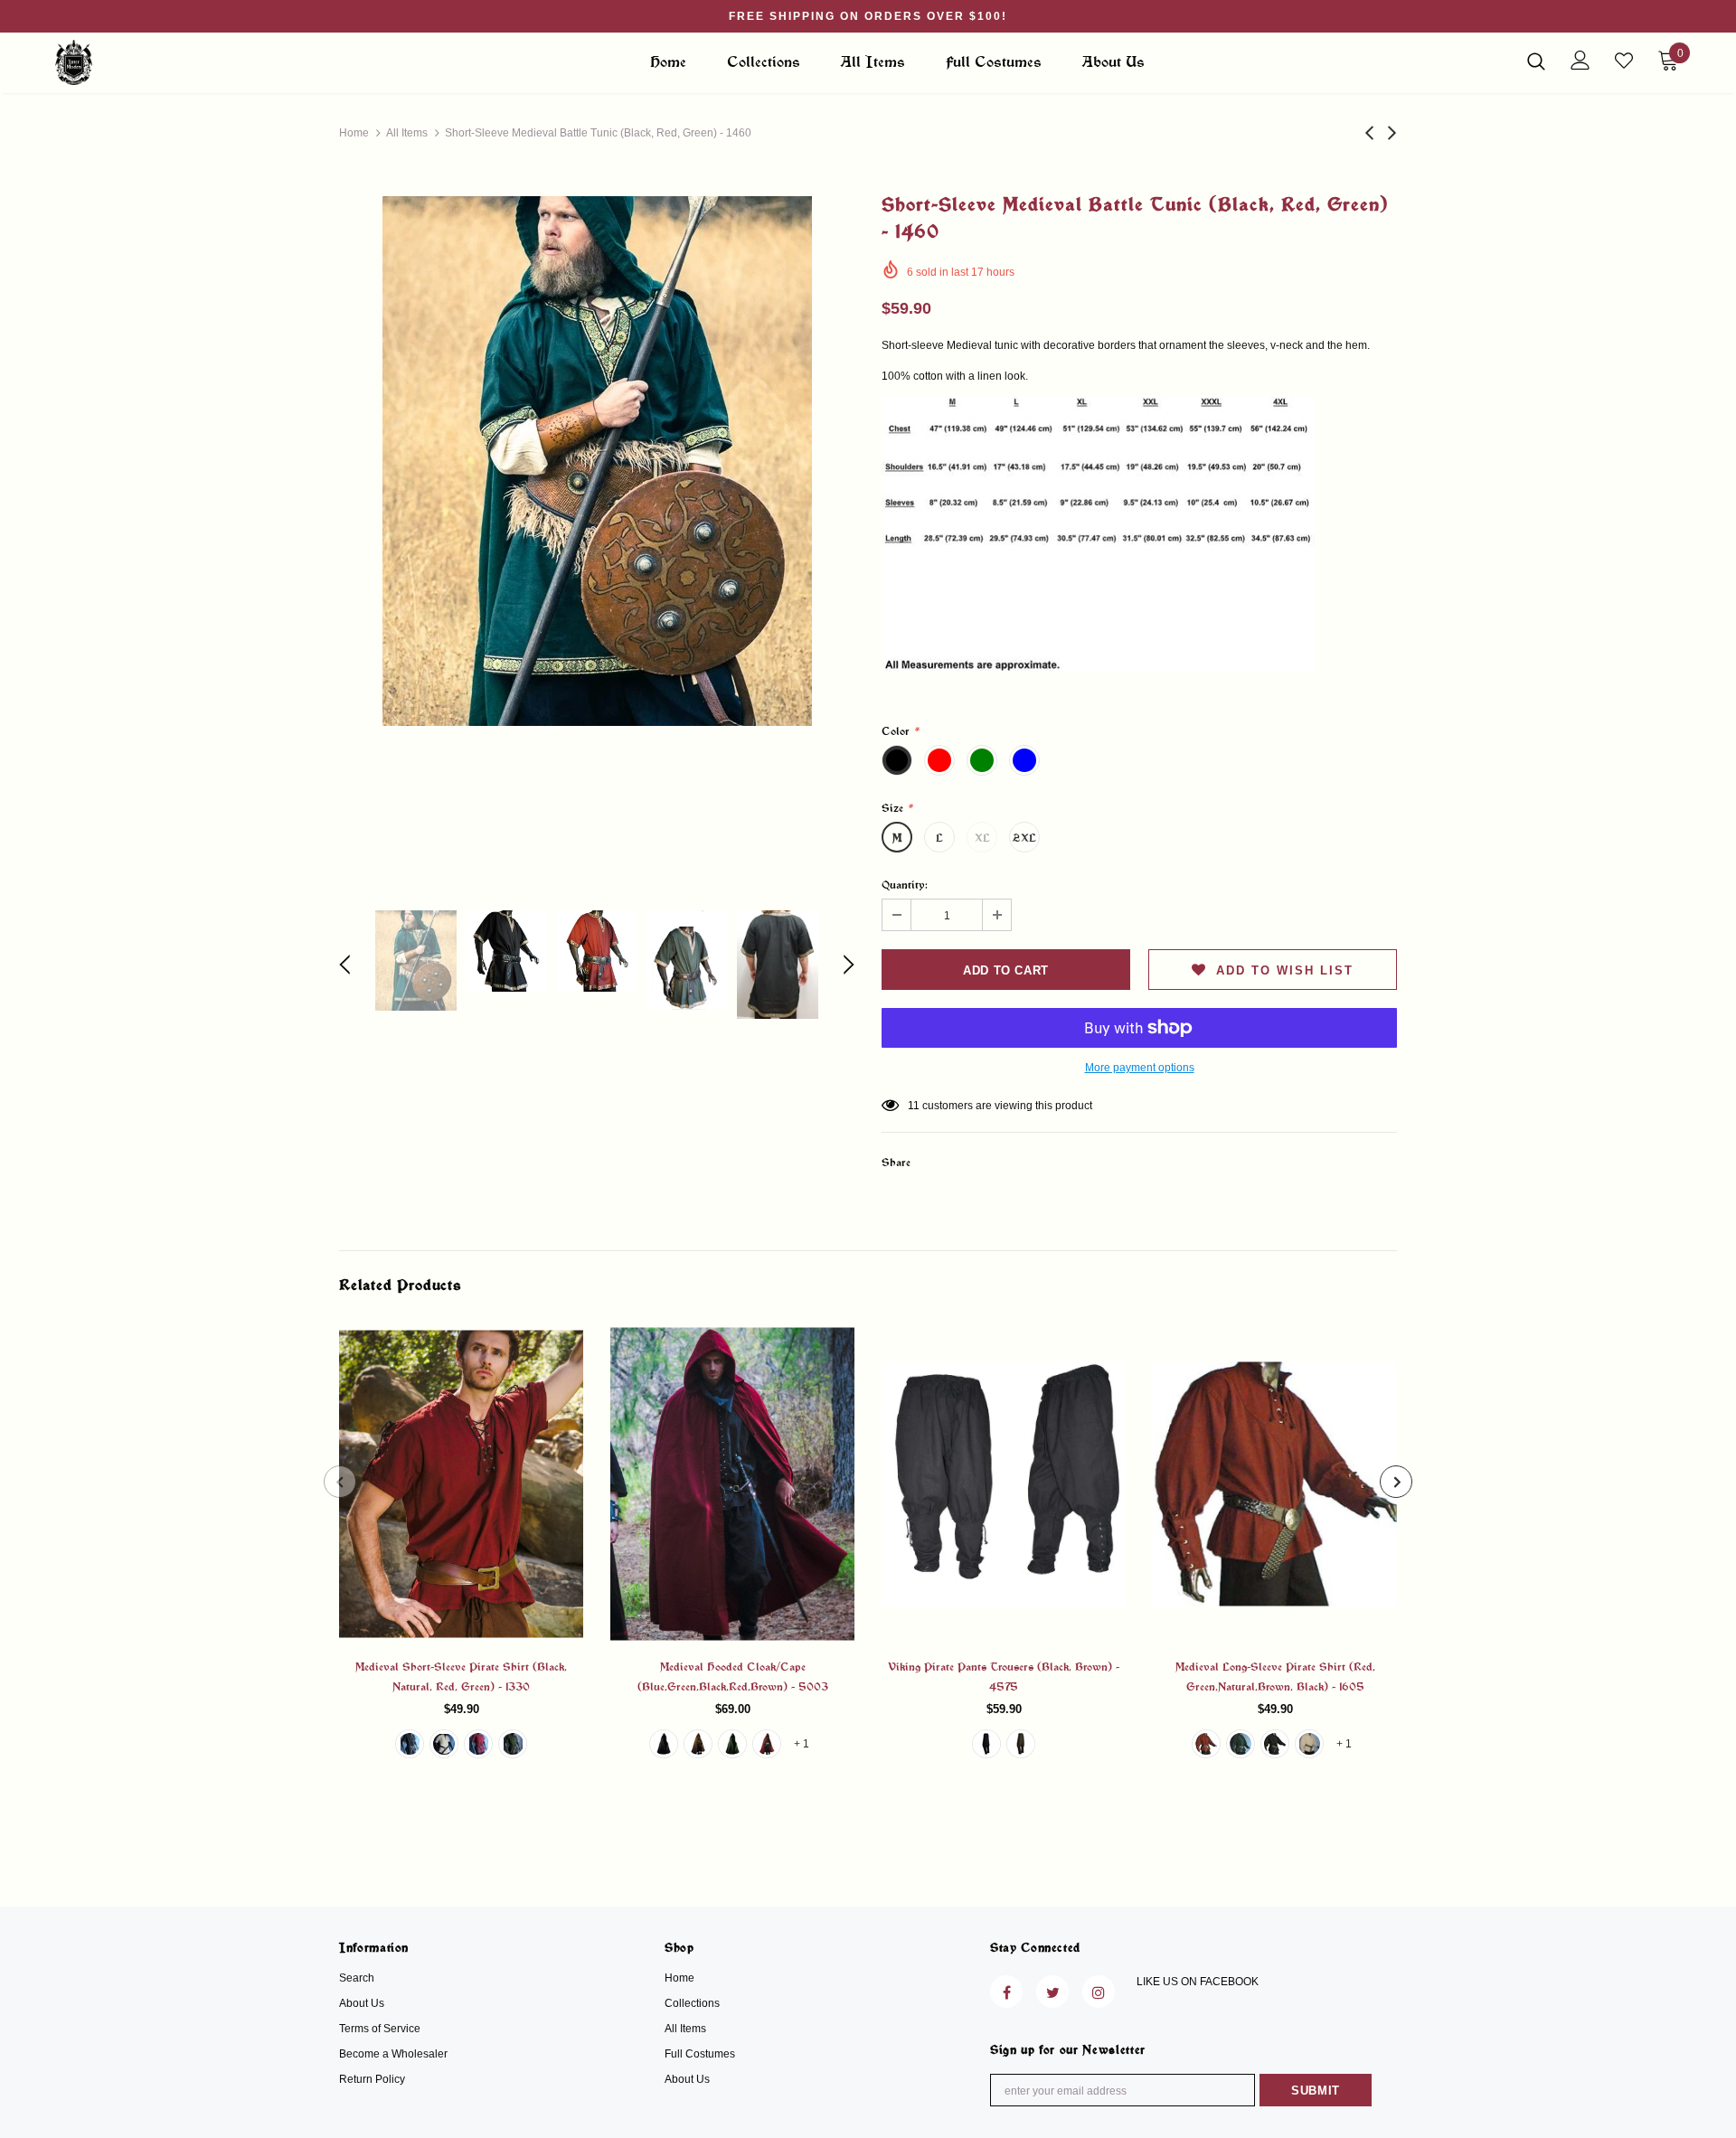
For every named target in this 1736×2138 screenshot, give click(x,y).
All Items (407, 133)
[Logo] (161, 62)
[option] (597, 461)
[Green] (732, 1744)
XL (982, 837)
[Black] (410, 1744)
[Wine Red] (767, 1744)
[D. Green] (513, 1744)
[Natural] (444, 1744)
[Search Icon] (1536, 61)
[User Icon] (1580, 60)
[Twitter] (1052, 1992)
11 (914, 1106)
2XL (1024, 837)
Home (354, 133)
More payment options (1140, 1068)
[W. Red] (478, 1744)
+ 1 (802, 1744)
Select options (462, 1498)
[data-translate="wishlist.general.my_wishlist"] (1624, 61)
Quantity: (905, 884)
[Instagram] (1099, 1992)
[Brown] (698, 1744)
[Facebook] (1006, 1992)
